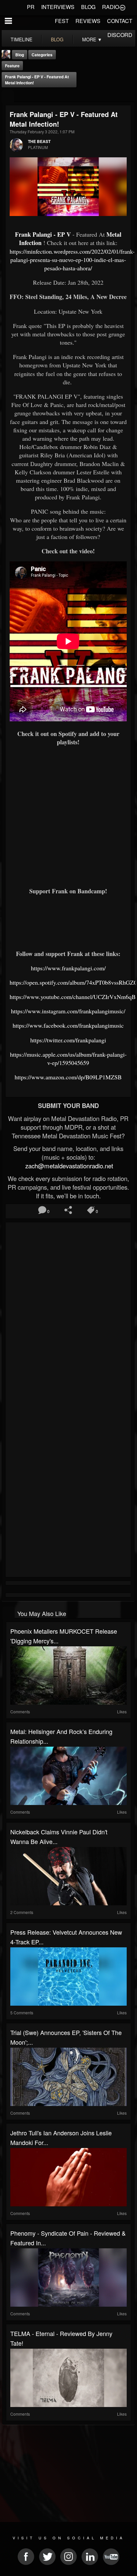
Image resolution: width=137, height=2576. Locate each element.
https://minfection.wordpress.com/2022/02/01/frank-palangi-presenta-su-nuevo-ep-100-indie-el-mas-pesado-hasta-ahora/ (72, 260)
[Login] (122, 7)
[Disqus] (68, 1313)
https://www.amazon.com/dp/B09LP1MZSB (68, 1077)
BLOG (88, 7)
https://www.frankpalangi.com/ (68, 968)
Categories (42, 55)
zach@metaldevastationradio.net (68, 1166)
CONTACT (120, 21)
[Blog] (8, 96)
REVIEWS (88, 21)
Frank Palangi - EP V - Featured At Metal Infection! (37, 80)
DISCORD (120, 35)
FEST (62, 21)
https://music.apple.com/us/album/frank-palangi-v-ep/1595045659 (68, 1058)
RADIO (111, 7)
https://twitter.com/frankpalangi (68, 1040)
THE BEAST (39, 141)
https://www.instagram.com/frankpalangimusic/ (68, 1011)
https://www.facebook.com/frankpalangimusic (68, 1025)
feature (12, 66)
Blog (20, 55)
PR (31, 7)
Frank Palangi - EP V (43, 234)
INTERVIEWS (58, 7)
